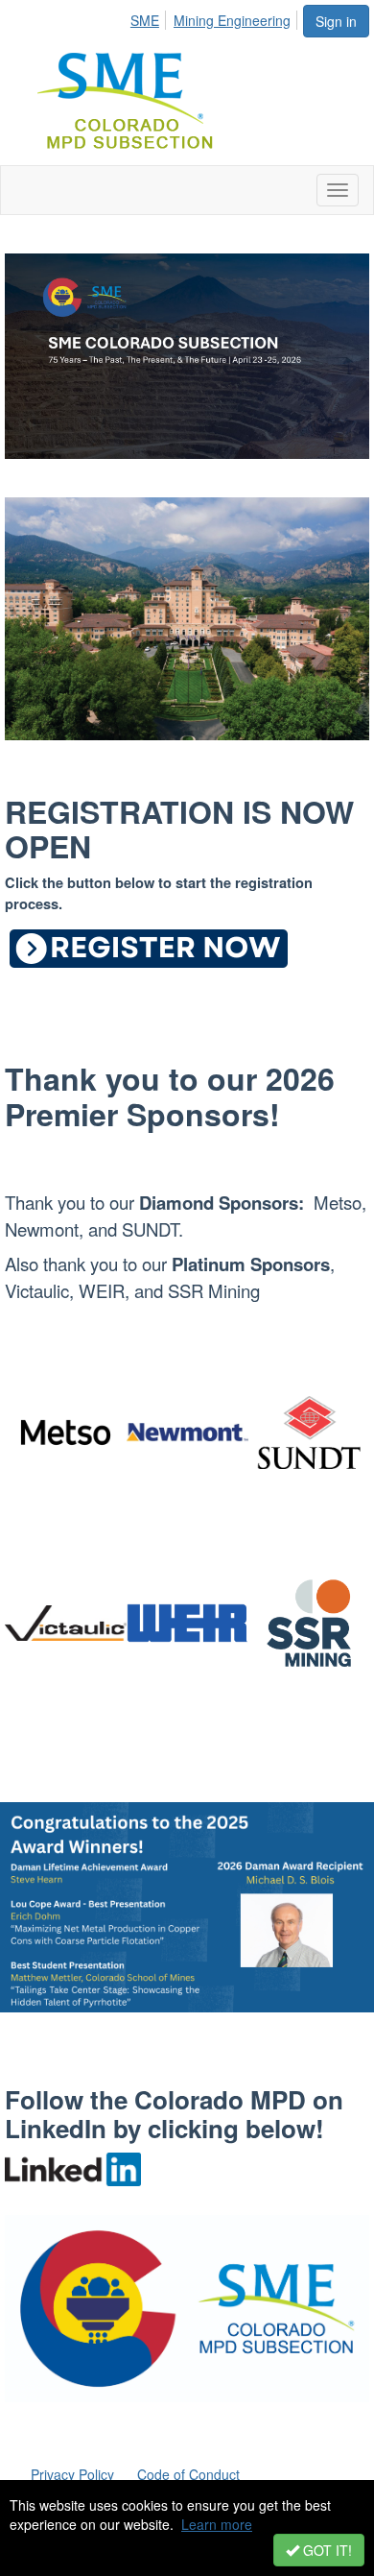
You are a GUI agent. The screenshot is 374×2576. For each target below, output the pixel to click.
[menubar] (216, 17)
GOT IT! (326, 2550)
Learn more (217, 2524)
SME (145, 20)
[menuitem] (150, 17)
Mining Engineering (232, 20)
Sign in (336, 21)
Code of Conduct (188, 2474)
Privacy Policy (72, 2474)
